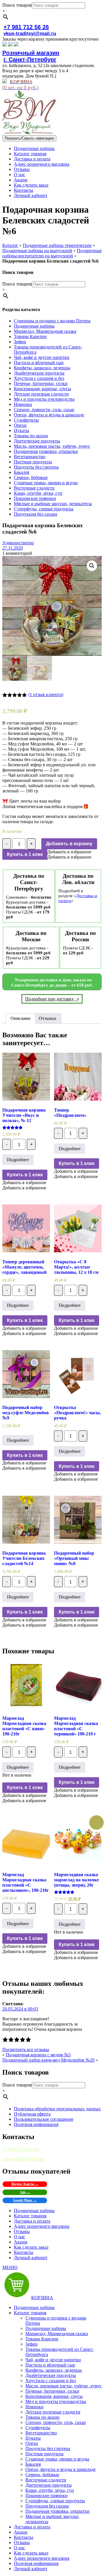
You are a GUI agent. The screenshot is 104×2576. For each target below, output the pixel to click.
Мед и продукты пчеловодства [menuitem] (56, 2401)
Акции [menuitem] (21, 2532)
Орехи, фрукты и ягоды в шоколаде (49, 415)
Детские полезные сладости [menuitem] (53, 2412)
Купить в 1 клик (25, 854)
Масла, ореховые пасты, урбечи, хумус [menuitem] (64, 2386)
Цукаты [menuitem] (33, 2438)
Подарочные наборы (34, 148)
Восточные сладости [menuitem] (46, 2480)
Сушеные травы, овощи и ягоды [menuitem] (57, 2459)
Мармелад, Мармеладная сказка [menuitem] (57, 2334)
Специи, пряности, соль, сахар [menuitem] (56, 2422)
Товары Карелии (30, 336)
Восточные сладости (34, 488)
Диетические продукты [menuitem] (49, 2485)
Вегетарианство (30, 457)
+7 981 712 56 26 (26, 27)
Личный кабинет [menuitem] (31, 2569)
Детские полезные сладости (41, 394)
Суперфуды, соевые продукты (44, 509)
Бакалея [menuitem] (33, 2464)
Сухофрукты (26, 420)
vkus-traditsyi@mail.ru (30, 34)
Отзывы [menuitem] (22, 2542)
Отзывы (22, 169)
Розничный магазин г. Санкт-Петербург (31, 56)
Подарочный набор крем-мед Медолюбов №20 (48, 2060)
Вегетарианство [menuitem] (41, 2433)
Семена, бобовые (31, 477)
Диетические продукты (37, 441)
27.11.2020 (13, 548)
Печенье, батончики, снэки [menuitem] (52, 2391)
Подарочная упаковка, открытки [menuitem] (57, 2511)
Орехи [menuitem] (32, 2443)
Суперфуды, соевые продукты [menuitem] (55, 2501)
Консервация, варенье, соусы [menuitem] (54, 2396)
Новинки (23, 404)
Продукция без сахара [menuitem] (47, 2506)
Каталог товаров (30, 154)
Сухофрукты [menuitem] (38, 2428)
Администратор (18, 543)
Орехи (20, 425)
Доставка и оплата (32, 159)
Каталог (10, 245)
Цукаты (22, 430)
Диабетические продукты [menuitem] (51, 2375)
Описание (21, 1018)
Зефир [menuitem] (31, 2344)
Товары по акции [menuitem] (42, 2417)
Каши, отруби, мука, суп (38, 493)
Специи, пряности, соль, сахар (44, 410)
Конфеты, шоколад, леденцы (42, 368)
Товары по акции (31, 436)
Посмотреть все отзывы (26, 2050)
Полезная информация (36, 2124)
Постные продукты (33, 462)
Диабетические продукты (39, 373)
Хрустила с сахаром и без (39, 378)
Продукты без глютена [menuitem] (48, 2448)
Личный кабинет (31, 195)
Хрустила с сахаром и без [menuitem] (51, 2381)
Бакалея (22, 472)
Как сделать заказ (31, 185)
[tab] (21, 1018)
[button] (69, 852)
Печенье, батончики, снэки (41, 383)
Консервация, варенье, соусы (42, 389)
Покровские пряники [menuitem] (47, 2495)
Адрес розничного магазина (42, 164)
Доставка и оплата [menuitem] (32, 2527)
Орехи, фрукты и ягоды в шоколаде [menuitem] (61, 2469)
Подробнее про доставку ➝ (52, 999)
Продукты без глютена (36, 467)
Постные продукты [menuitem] (44, 2454)
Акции (21, 180)
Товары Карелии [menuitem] (42, 2339)
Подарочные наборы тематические (57, 245)
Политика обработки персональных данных (57, 2109)
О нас (19, 175)
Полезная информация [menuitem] (36, 2563)
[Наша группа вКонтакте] (5, 45)
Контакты (24, 190)
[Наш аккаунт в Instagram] (10, 45)
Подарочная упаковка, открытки (46, 451)
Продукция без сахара (36, 514)
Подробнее (18, 1160)
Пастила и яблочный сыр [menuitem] (50, 2365)
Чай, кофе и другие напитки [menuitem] (53, 2360)
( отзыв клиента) (46, 694)
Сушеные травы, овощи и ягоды (46, 483)
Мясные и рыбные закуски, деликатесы (53, 504)
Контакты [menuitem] (24, 2537)
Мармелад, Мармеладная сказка (45, 331)
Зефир (20, 342)
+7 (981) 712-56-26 (20, 2149)
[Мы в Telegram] (16, 45)
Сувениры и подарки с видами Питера (52, 321)
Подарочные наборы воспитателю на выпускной (52, 253)
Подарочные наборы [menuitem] (34, 2307)
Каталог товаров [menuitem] (30, 2313)
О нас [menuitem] (19, 2548)
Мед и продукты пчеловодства (44, 399)
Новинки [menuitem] (35, 2407)
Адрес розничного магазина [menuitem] (42, 2558)
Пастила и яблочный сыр (39, 363)
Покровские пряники (35, 498)
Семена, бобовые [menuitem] (42, 2475)
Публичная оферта (32, 2114)
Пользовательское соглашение (44, 2119)
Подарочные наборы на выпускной (37, 251)
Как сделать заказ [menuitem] (31, 2553)
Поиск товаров (17, 5)
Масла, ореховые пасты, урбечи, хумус (52, 446)
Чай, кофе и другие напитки (42, 357)
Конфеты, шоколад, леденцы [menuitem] (54, 2370)
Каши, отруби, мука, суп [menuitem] (50, 2490)
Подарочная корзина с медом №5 (38, 2055)
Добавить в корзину (69, 844)
